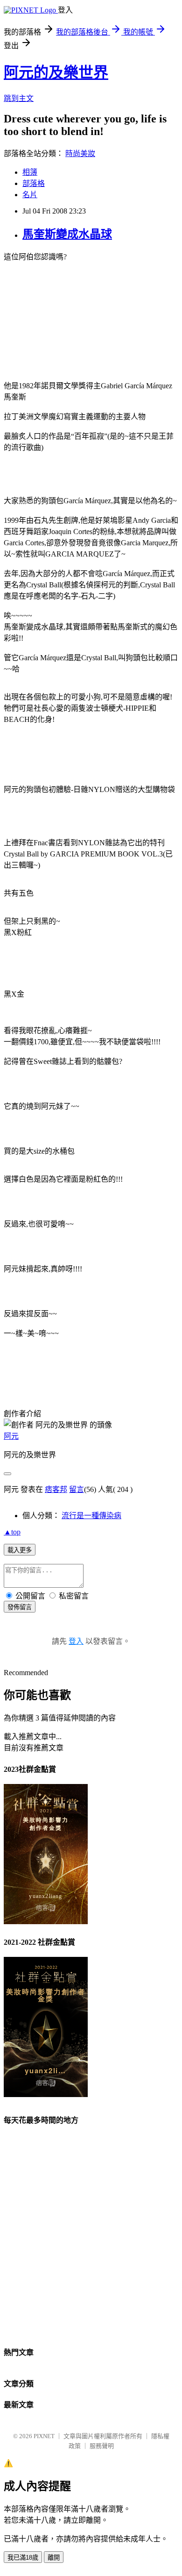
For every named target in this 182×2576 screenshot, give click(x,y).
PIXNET (44, 2436)
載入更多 (20, 1550)
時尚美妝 (80, 153)
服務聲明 (102, 2446)
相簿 (30, 172)
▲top (12, 1532)
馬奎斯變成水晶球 (67, 234)
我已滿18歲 (23, 2558)
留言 (77, 1489)
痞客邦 (56, 1489)
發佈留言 (20, 1607)
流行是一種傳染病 (91, 1516)
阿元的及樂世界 (56, 72)
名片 (30, 195)
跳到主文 (19, 98)
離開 (54, 2558)
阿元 (11, 1436)
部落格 (34, 183)
